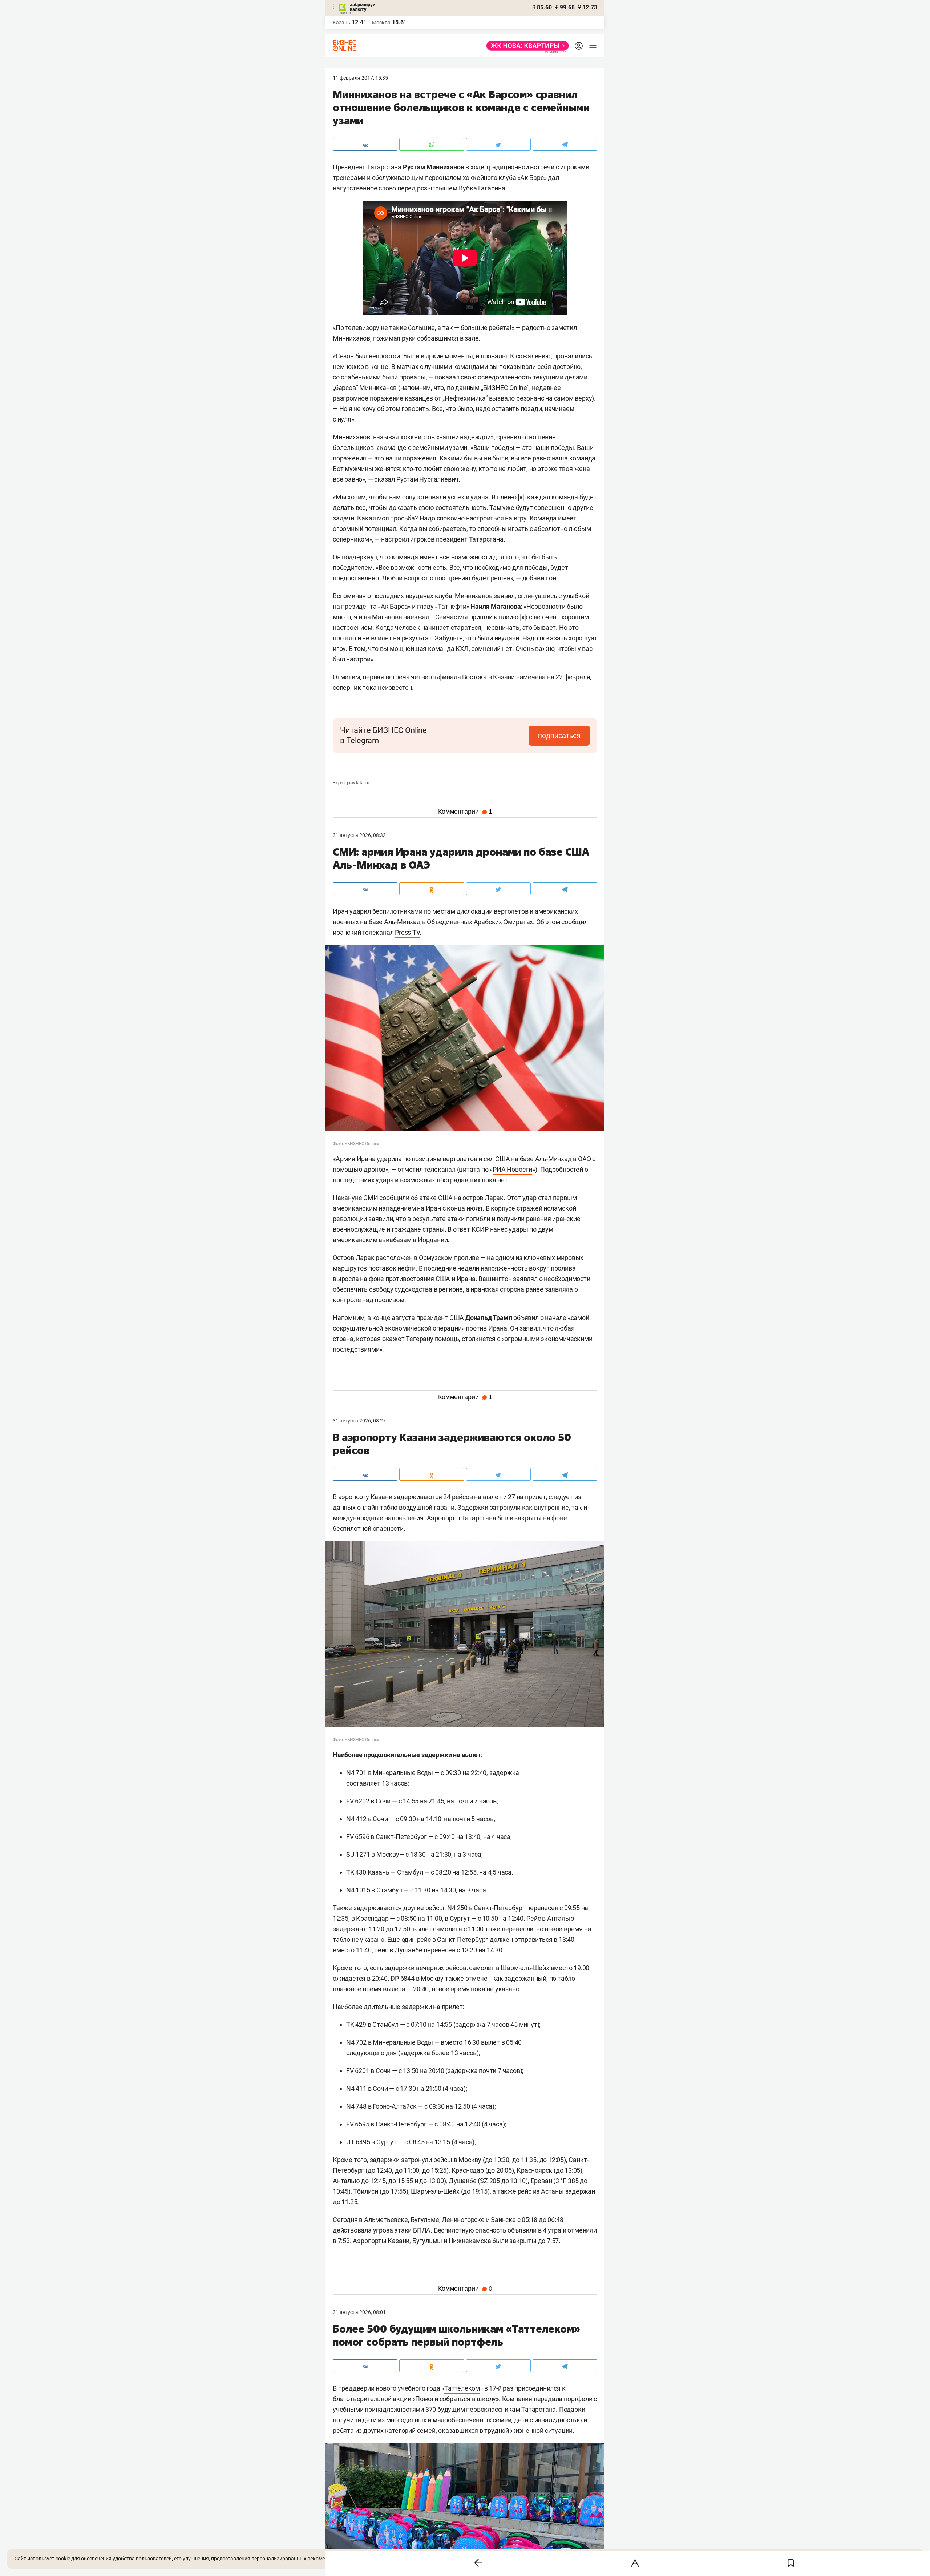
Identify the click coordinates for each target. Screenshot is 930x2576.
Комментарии (465, 812)
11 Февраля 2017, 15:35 (360, 78)
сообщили (394, 1198)
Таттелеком (462, 2388)
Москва (381, 23)
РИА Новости (512, 1169)
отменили (582, 2230)
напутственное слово (364, 188)
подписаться (559, 736)
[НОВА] (525, 46)
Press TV (407, 932)
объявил (526, 1318)
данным (467, 388)
